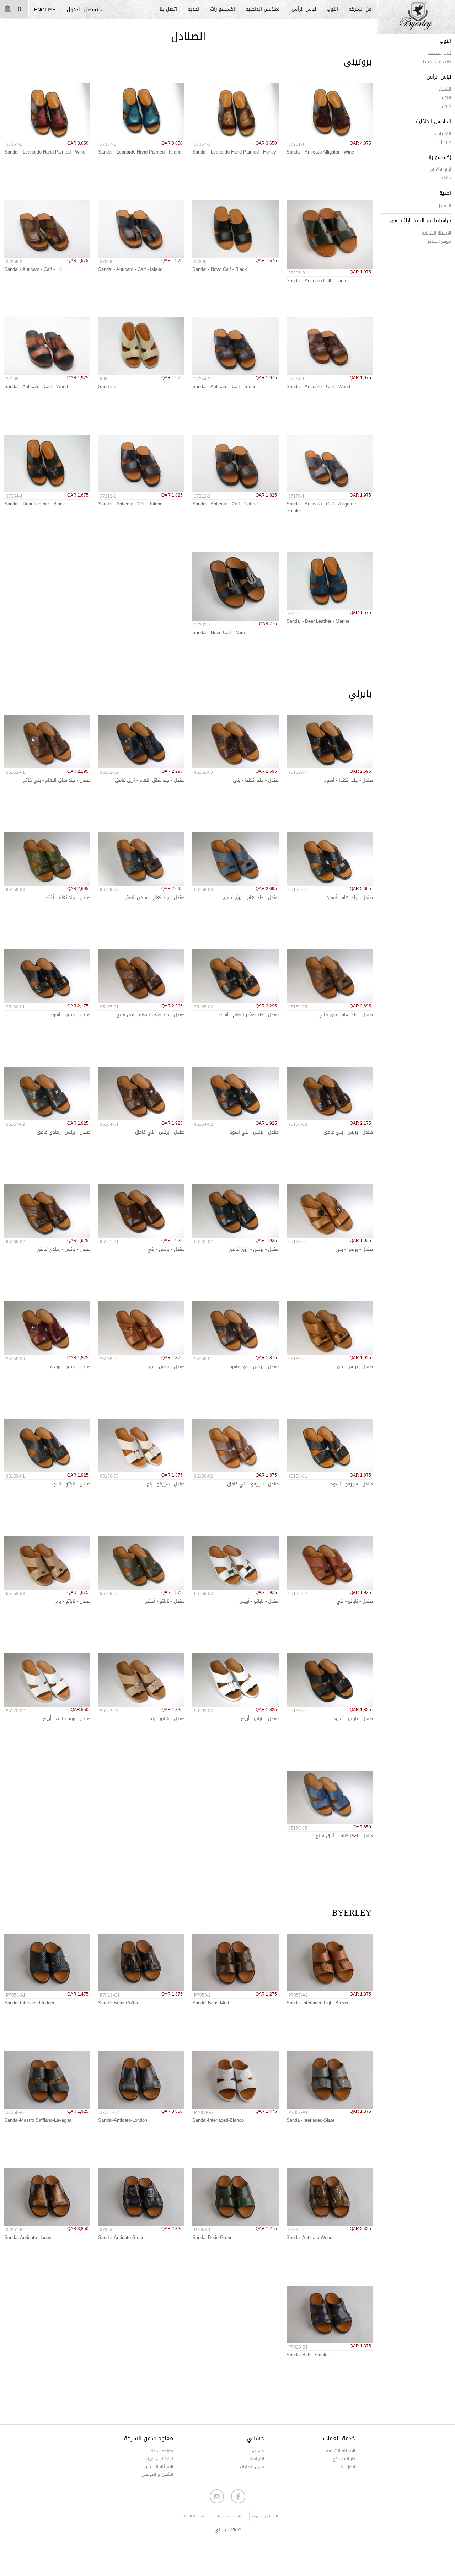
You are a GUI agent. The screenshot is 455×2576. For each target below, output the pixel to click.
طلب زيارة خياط (437, 62)
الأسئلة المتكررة (158, 2467)
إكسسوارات (223, 9)
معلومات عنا (162, 2451)
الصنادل (444, 205)
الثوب (332, 9)
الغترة (446, 98)
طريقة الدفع (344, 2459)
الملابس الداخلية (263, 9)
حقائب (445, 178)
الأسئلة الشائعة (437, 233)
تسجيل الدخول (82, 10)
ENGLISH (45, 10)
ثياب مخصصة (439, 53)
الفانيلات (443, 134)
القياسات (256, 2459)
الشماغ (445, 89)
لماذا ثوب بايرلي (158, 2459)
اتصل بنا (168, 9)
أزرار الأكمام (441, 170)
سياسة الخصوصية (231, 2516)
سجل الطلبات (252, 2467)
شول (446, 106)
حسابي (257, 2451)
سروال (445, 142)
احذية (194, 9)
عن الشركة (360, 9)
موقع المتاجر (439, 241)
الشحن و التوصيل (157, 2474)
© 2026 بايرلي (228, 2530)
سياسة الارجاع (193, 2516)
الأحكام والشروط (265, 2516)
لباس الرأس (304, 9)
